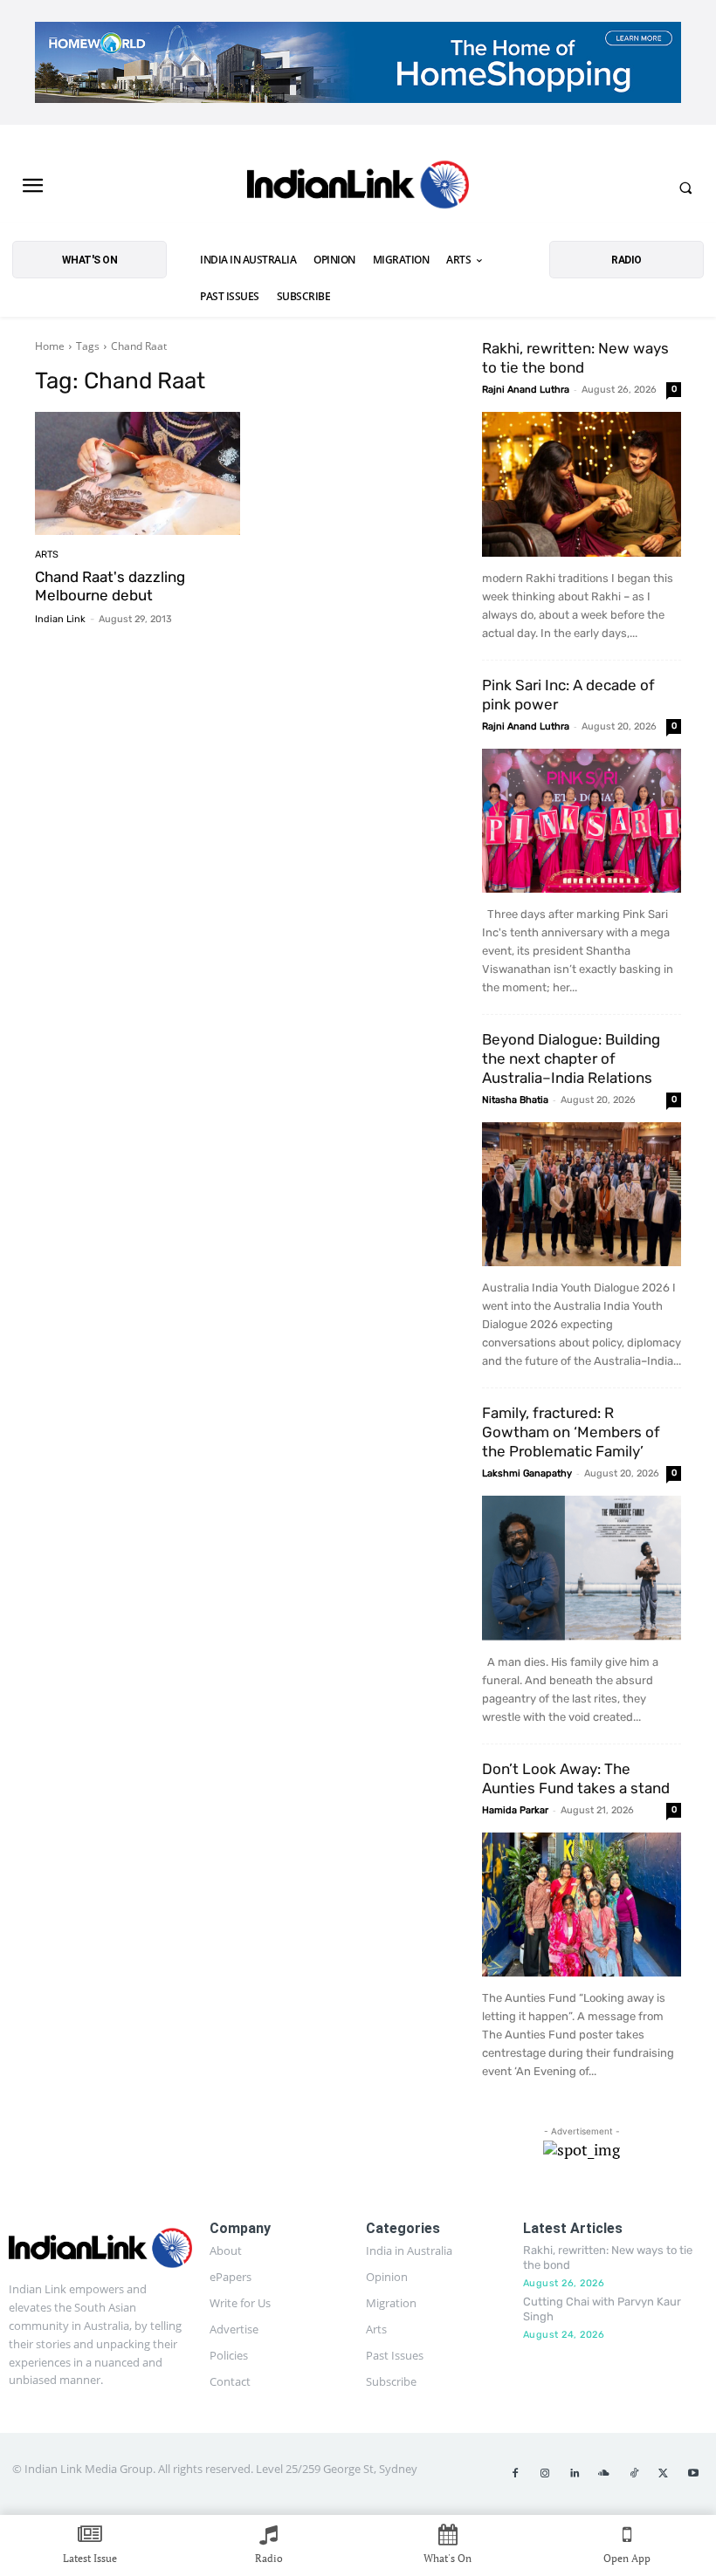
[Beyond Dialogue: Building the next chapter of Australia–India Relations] (582, 1194)
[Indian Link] (358, 188)
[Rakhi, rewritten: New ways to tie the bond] (582, 484)
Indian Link (60, 619)
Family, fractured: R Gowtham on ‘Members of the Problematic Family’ (571, 1432)
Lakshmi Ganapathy (527, 1473)
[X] (664, 2474)
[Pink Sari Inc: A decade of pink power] (582, 821)
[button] (685, 188)
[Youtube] (693, 2474)
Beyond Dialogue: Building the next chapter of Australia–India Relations (571, 1058)
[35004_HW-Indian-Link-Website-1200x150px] (358, 62)
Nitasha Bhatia (515, 1100)
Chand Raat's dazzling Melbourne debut (110, 586)
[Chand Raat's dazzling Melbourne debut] (138, 473)
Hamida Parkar (515, 1810)
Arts (47, 555)
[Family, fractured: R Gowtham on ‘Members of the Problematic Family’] (582, 1568)
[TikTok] (634, 2474)
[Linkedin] (575, 2474)
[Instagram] (545, 2474)
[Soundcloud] (604, 2474)
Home (50, 346)
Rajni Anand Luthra (526, 390)
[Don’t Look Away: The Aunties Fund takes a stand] (582, 1905)
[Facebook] (515, 2474)
